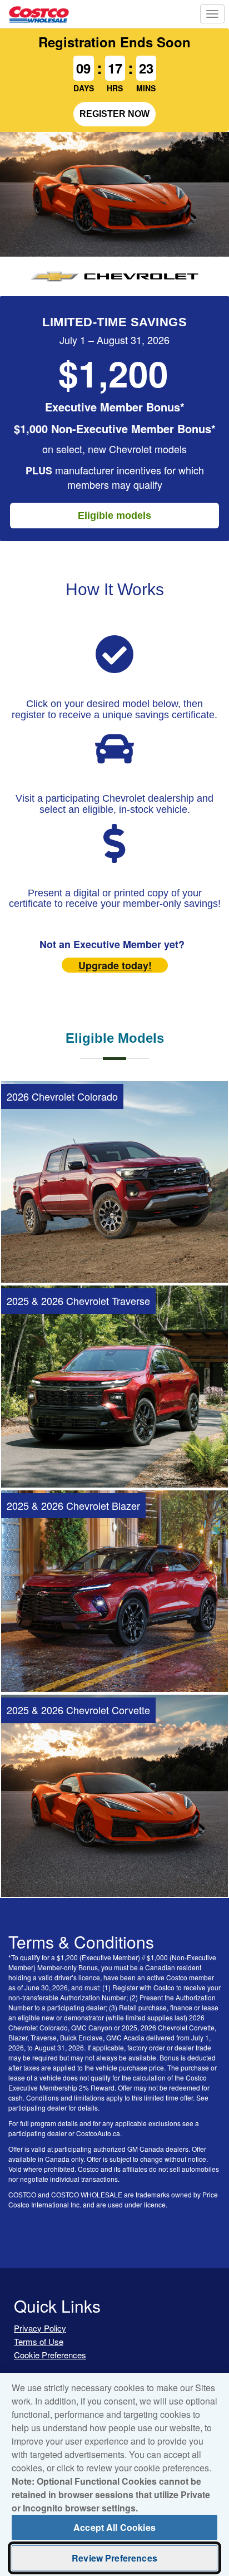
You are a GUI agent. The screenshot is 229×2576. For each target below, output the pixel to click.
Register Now (114, 114)
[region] (114, 2474)
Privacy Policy (40, 2328)
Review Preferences (114, 2558)
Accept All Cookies (114, 2527)
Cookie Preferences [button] (50, 2355)
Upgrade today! (115, 965)
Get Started (115, 1257)
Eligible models (114, 516)
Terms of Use (39, 2341)
